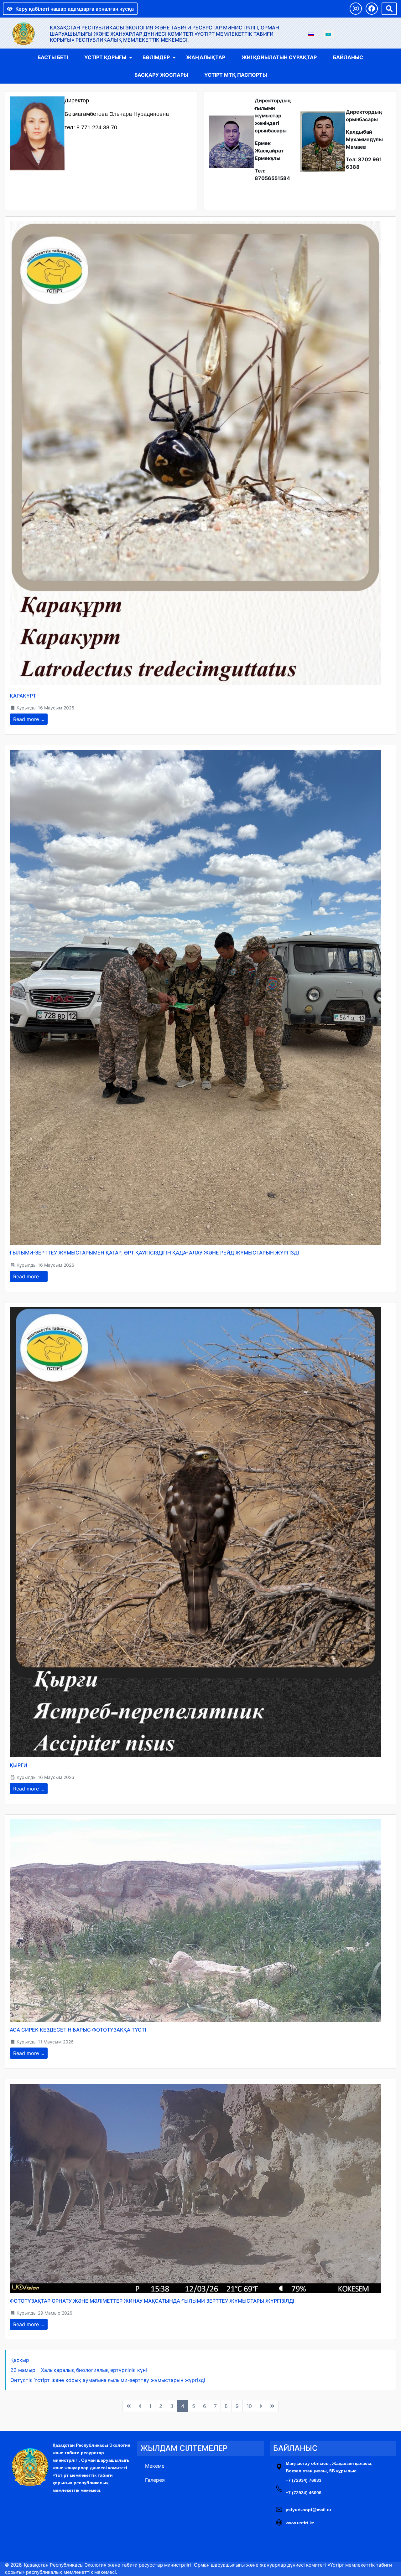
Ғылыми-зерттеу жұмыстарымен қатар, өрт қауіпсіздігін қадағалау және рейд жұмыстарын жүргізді (154, 1253)
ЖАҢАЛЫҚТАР (206, 57)
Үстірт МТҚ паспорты (236, 75)
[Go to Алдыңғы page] (140, 2406)
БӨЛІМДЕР (156, 57)
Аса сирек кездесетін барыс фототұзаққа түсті (78, 2030)
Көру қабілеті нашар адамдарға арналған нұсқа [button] (75, 9)
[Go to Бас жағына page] (129, 2406)
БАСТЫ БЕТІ (53, 57)
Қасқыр (20, 2360)
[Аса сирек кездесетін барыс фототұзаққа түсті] (195, 1920)
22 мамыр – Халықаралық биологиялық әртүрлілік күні (79, 2370)
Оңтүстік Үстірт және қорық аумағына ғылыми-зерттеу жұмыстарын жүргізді (108, 2380)
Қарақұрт (23, 696)
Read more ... (29, 719)
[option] (311, 34)
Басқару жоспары (161, 75)
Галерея (155, 2480)
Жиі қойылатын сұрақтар (279, 57)
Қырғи (18, 1765)
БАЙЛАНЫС (348, 57)
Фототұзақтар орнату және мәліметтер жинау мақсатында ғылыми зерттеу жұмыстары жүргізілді (152, 2301)
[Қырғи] (195, 1532)
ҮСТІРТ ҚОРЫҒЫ (105, 57)
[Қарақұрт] (195, 454)
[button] (356, 9)
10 (249, 2406)
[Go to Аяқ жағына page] (272, 2406)
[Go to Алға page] (261, 2406)
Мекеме (155, 2466)
